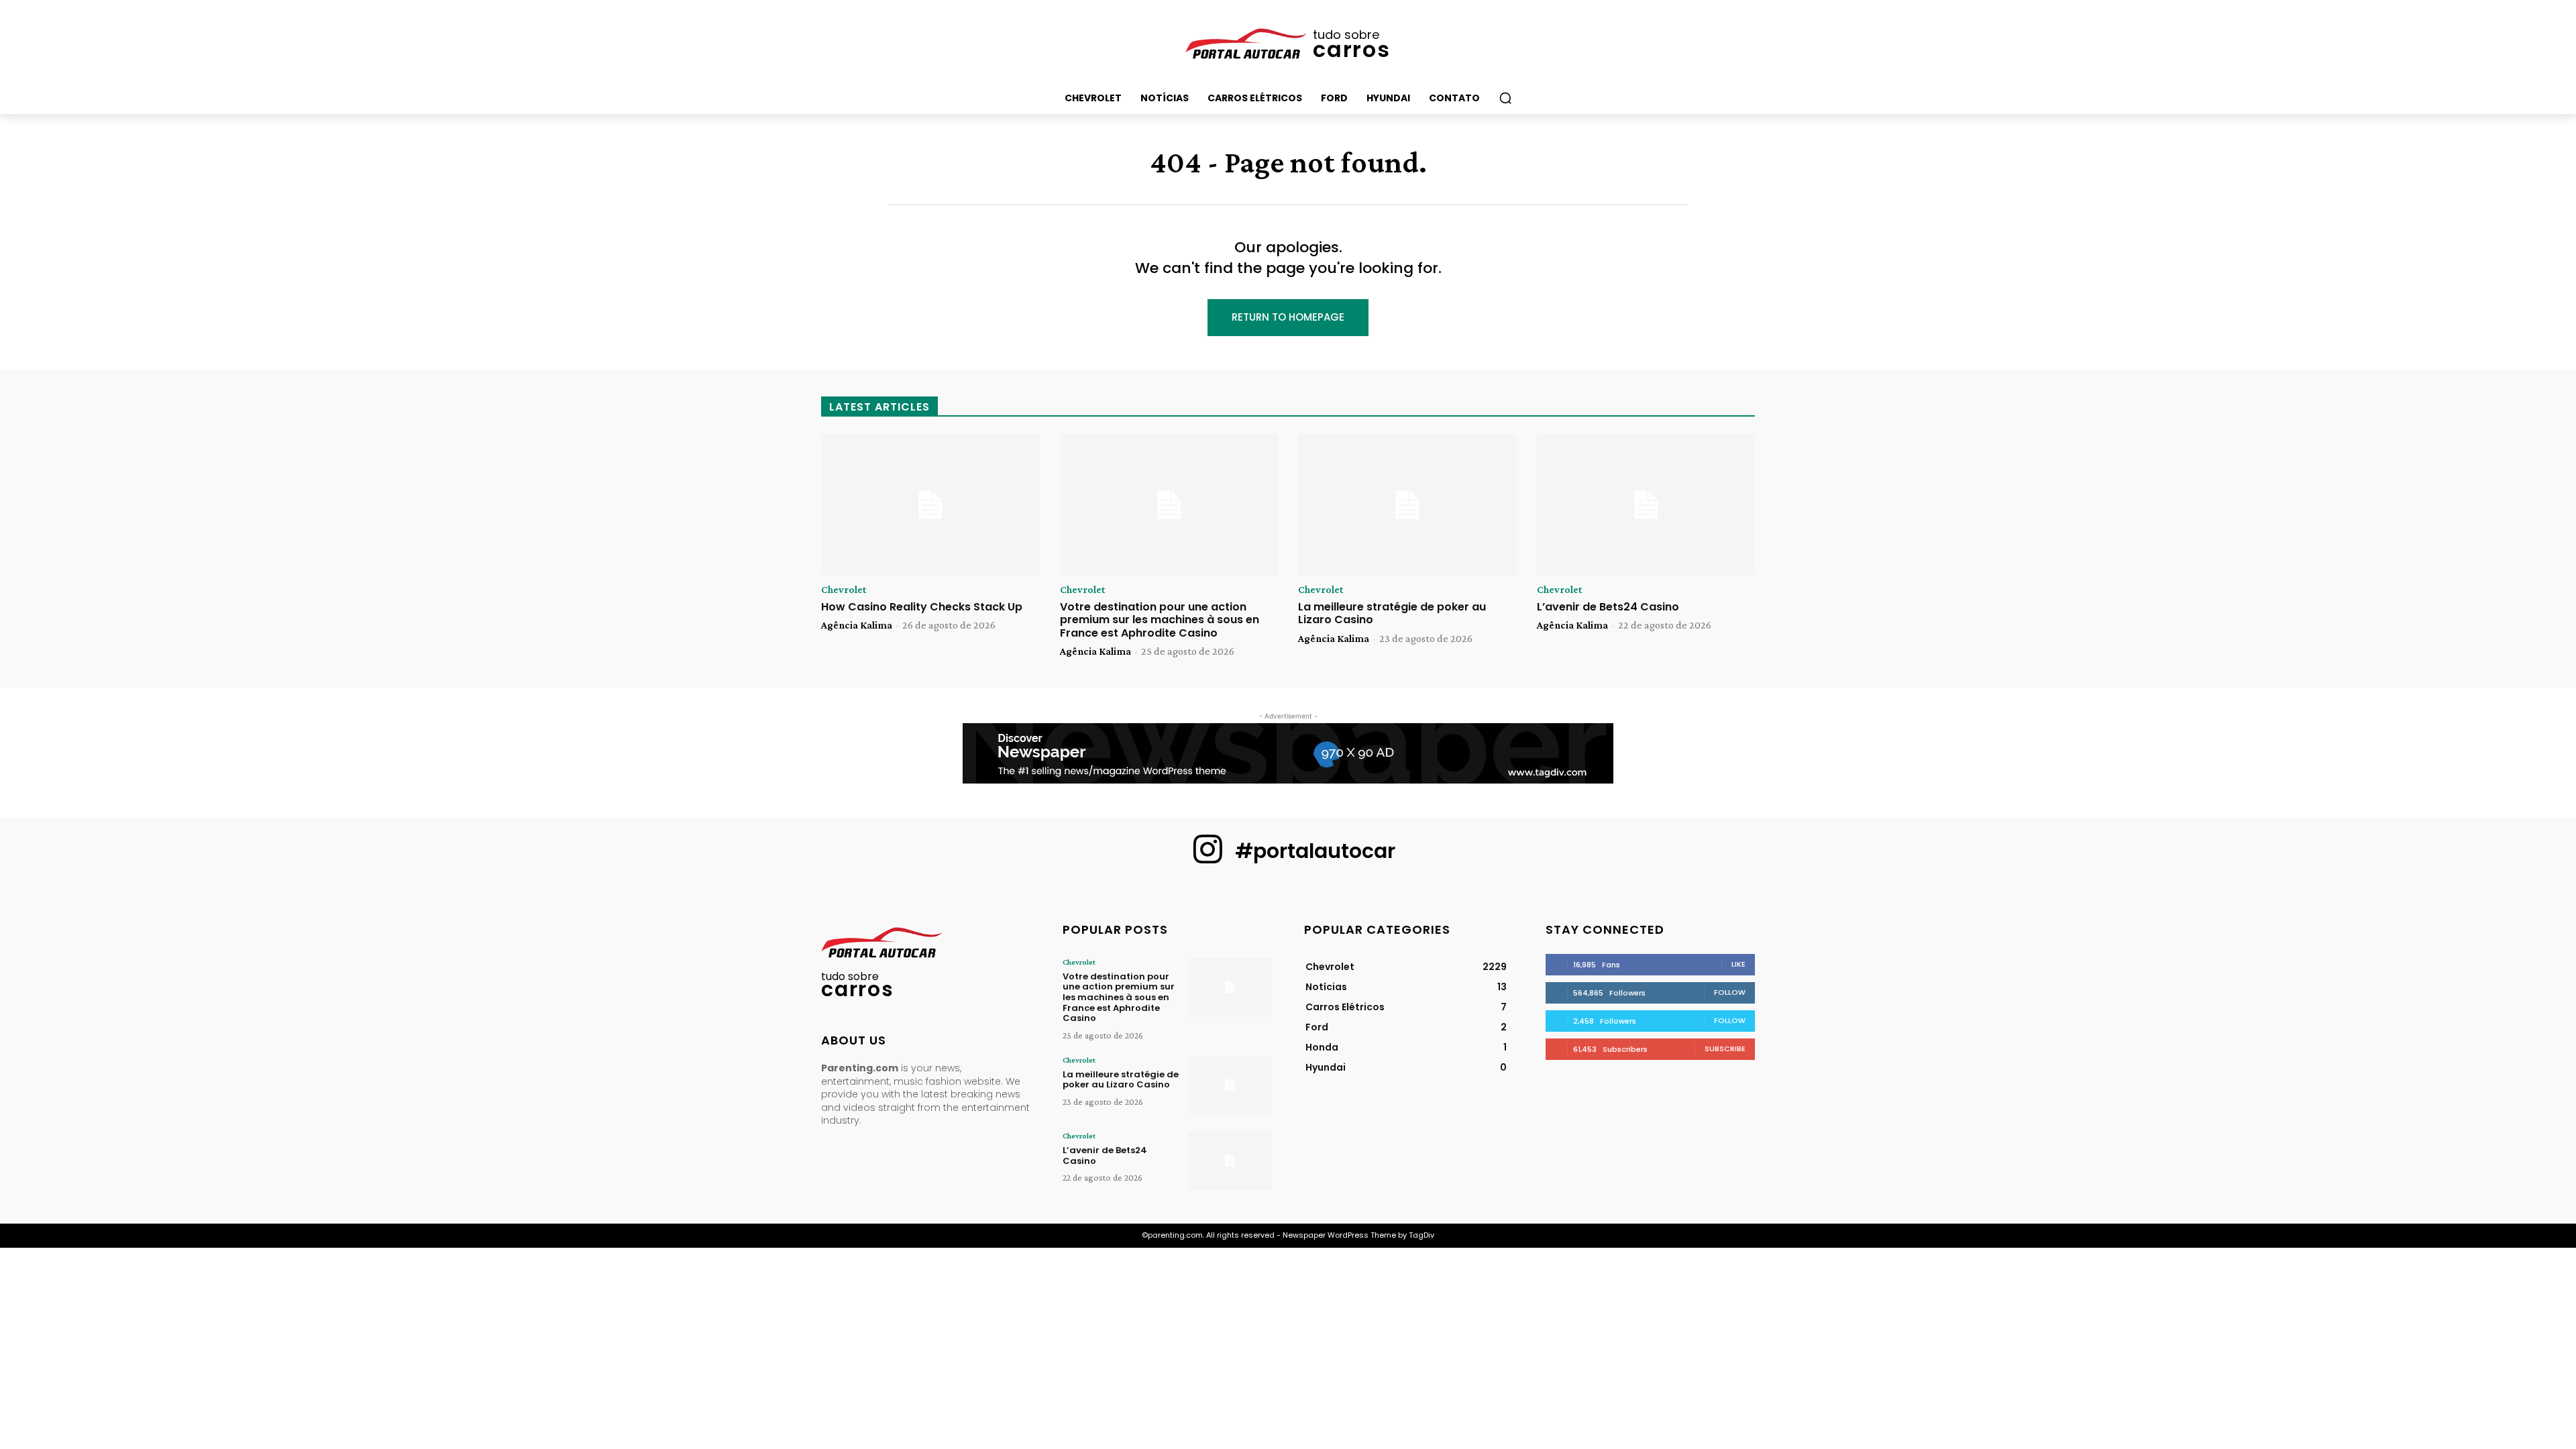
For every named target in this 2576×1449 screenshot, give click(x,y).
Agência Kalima (857, 625)
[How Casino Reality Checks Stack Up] (930, 505)
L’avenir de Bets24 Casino (1608, 607)
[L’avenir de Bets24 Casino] (1646, 505)
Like (1738, 964)
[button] (1505, 98)
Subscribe (1725, 1049)
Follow (1730, 992)
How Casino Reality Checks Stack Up (922, 607)
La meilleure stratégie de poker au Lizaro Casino (1392, 613)
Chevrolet (844, 590)
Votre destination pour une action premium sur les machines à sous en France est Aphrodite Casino (1160, 620)
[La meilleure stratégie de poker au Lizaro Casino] (1407, 505)
